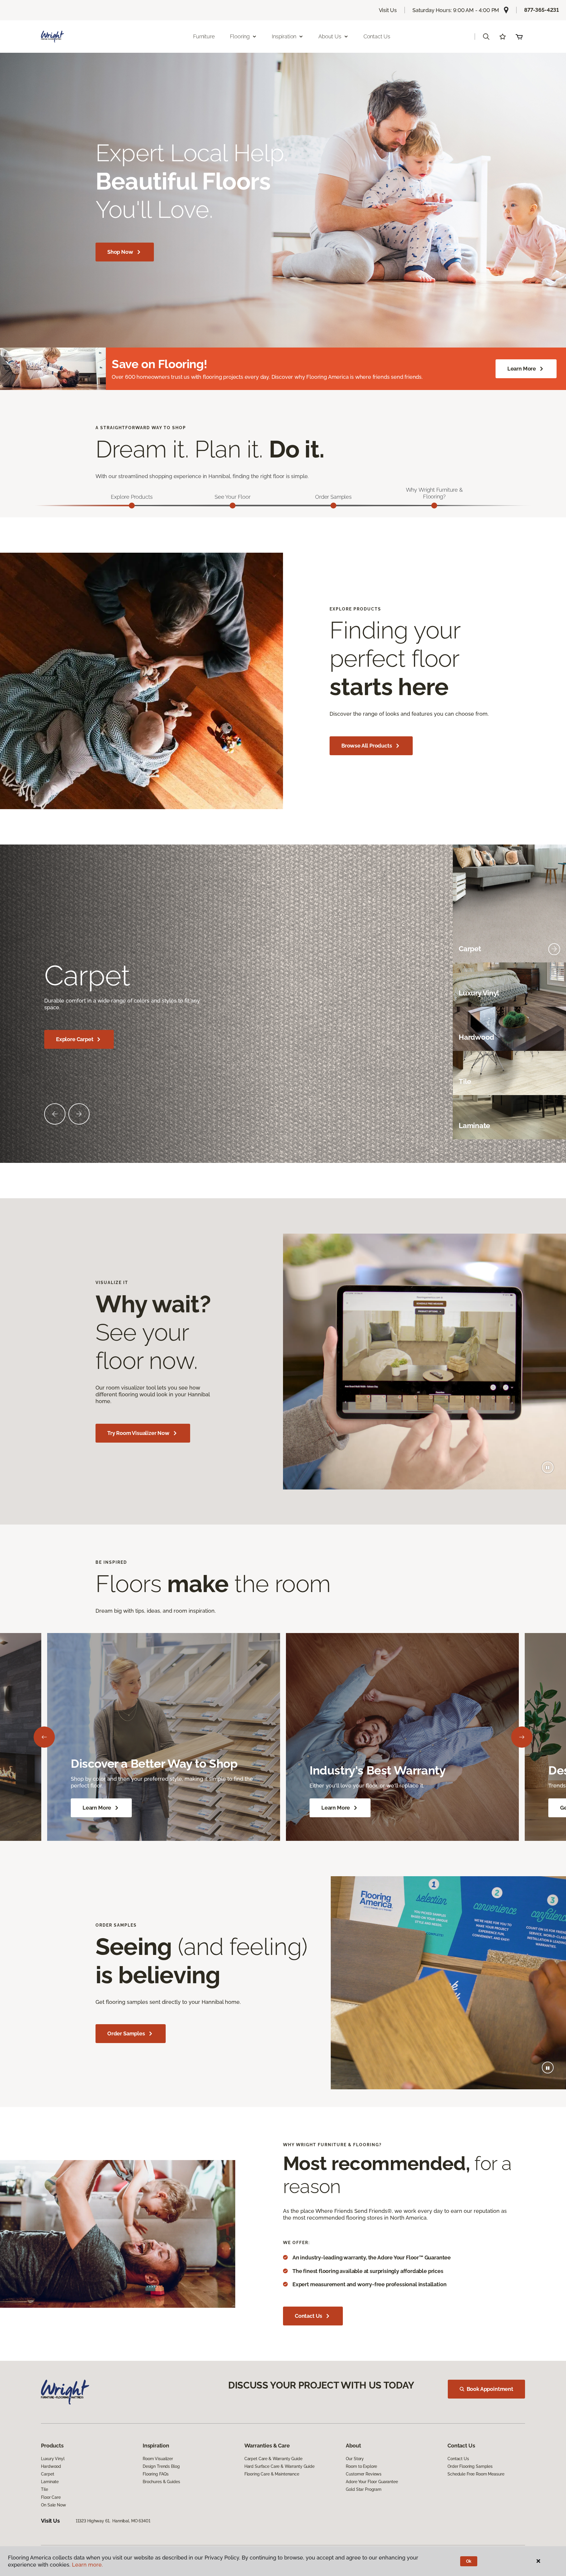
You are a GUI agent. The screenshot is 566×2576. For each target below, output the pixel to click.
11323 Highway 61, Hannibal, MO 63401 (113, 2521)
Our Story (355, 2459)
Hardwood (51, 2466)
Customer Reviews (364, 2474)
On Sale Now (53, 2505)
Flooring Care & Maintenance (272, 2474)
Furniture (204, 36)
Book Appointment (490, 2389)
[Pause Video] (548, 1467)
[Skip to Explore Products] (132, 506)
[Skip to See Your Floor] (233, 506)
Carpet (47, 2474)
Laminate (50, 2482)
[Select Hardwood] (554, 1038)
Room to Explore (361, 2466)
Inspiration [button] (284, 36)
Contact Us (377, 36)
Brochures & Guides (161, 2482)
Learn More (522, 369)
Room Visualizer (158, 2459)
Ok (469, 2561)
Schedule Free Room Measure (476, 2474)
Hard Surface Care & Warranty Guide (279, 2466)
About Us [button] (330, 36)
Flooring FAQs (156, 2474)
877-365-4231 (542, 10)
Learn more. (87, 2565)
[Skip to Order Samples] (333, 506)
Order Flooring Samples (470, 2466)
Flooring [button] (240, 36)
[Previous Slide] (55, 1114)
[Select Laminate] (554, 1126)
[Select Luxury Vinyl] (554, 993)
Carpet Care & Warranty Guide (273, 2459)
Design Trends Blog (161, 2466)
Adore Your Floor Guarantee (372, 2482)
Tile (44, 2489)
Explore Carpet (75, 1039)
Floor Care (51, 2497)
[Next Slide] (79, 1114)
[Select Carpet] (554, 949)
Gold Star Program (364, 2489)
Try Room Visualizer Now (138, 1433)
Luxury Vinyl (53, 2459)
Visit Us (388, 10)
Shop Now (120, 252)
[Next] (522, 1737)
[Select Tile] (554, 1082)
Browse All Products (367, 746)
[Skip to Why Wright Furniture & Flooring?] (434, 506)
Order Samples (126, 2033)
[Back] (44, 1737)
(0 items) (519, 37)
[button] (486, 37)
